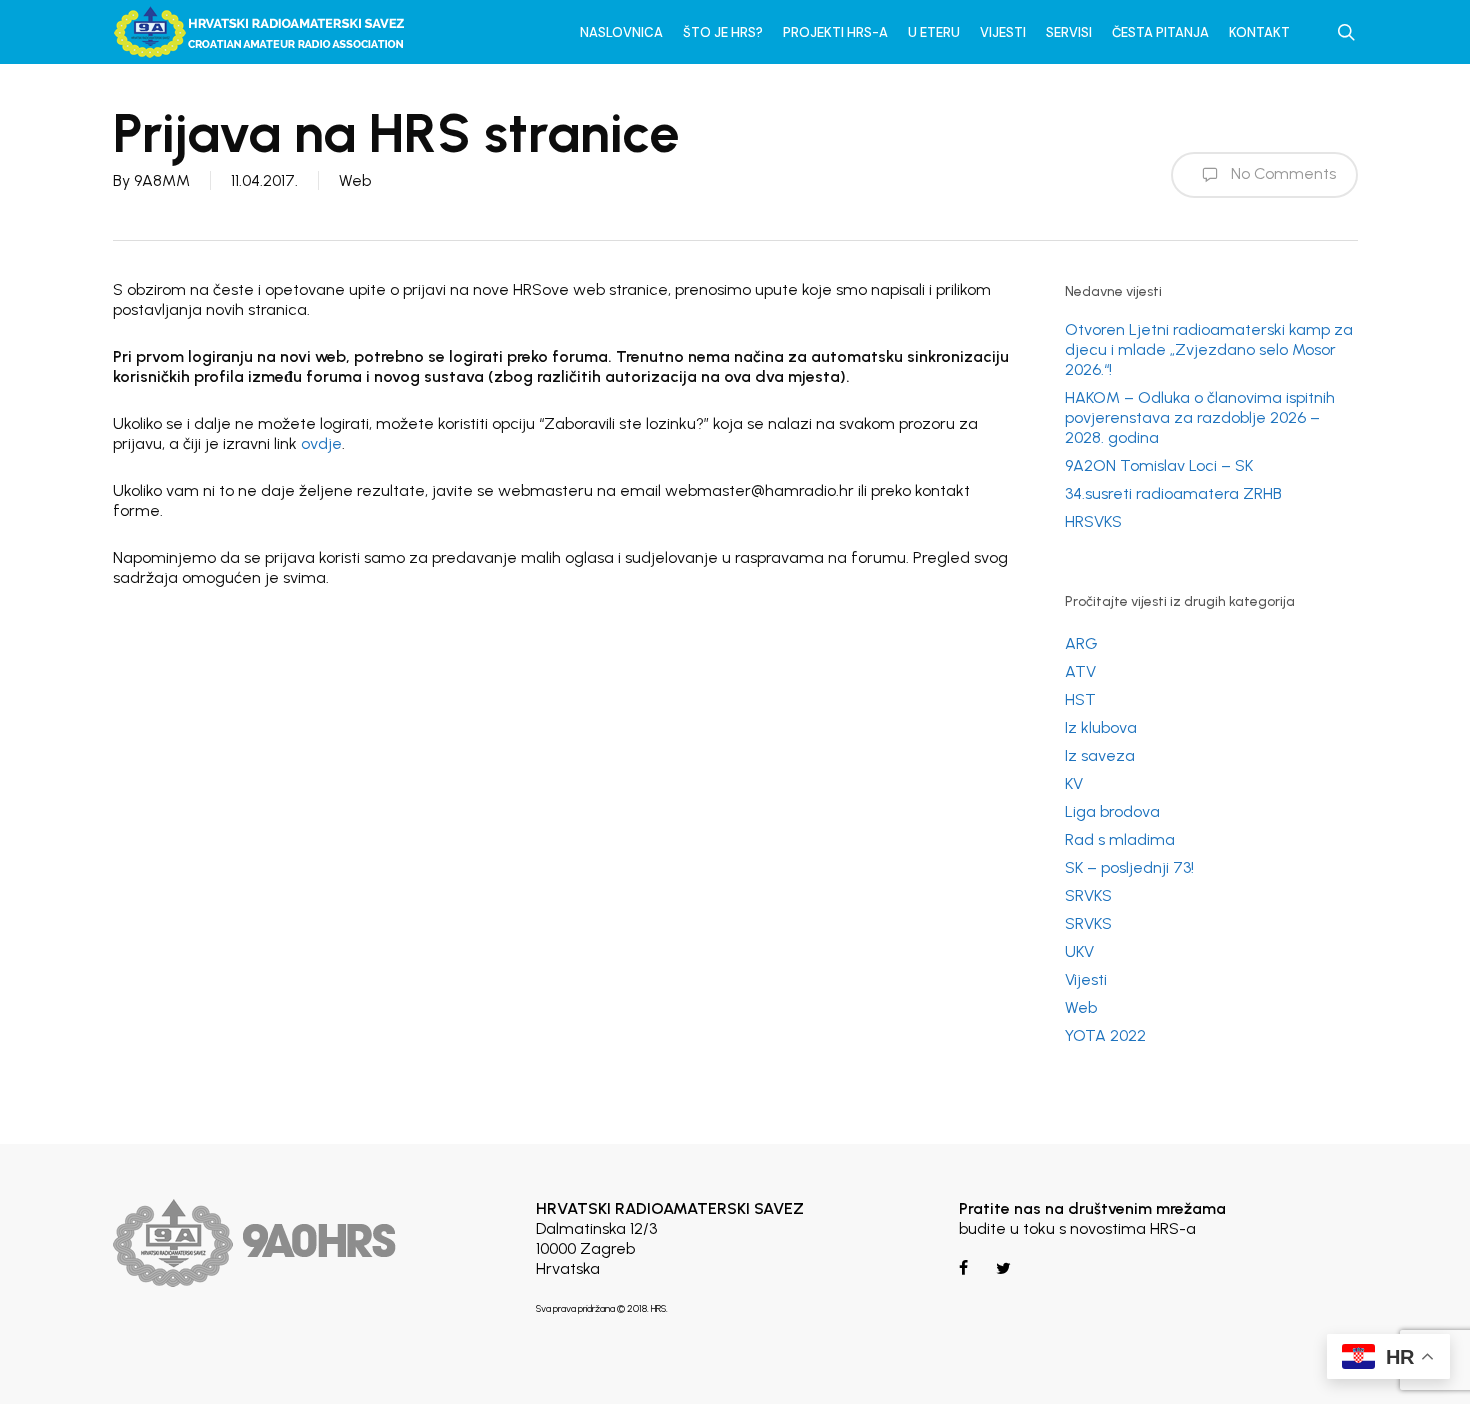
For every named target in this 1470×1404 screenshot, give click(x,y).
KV (1074, 783)
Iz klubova (1101, 727)
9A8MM (162, 180)
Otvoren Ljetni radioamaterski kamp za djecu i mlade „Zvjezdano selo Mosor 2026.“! (1209, 349)
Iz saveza (1100, 755)
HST (1080, 699)
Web (355, 180)
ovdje (321, 443)
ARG (1081, 643)
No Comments (1281, 173)
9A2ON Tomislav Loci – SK (1159, 465)
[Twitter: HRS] (1001, 1268)
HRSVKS (1093, 521)
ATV (1080, 671)
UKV (1079, 951)
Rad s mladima (1120, 839)
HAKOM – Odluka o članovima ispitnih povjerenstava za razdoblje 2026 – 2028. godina (1200, 417)
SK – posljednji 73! (1129, 867)
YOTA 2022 (1105, 1035)
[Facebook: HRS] (965, 1268)
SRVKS (1088, 895)
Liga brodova (1112, 811)
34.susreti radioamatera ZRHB (1173, 493)
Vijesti (1086, 979)
